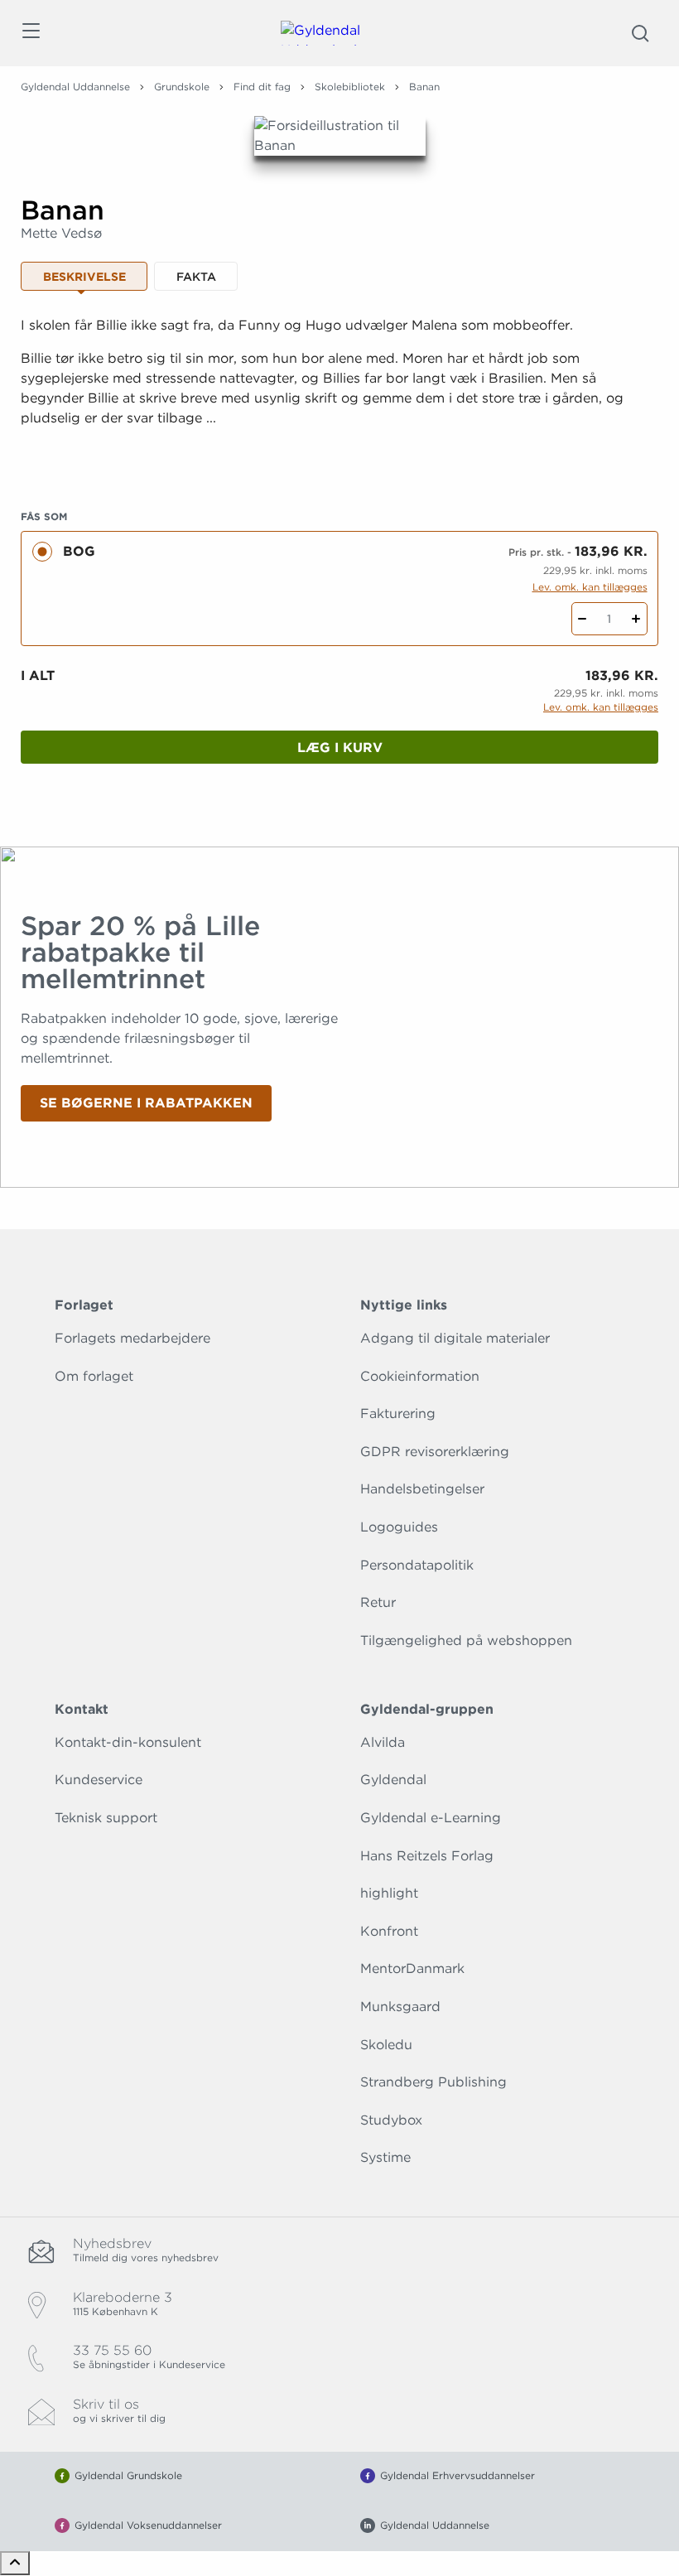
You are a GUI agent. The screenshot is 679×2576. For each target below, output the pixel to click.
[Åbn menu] (30, 34)
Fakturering (398, 1413)
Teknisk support (106, 1818)
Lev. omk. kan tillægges (590, 587)
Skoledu (386, 2045)
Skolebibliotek (350, 87)
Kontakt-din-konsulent (128, 1742)
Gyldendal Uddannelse (75, 87)
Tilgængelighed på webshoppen (466, 1640)
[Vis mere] (339, 459)
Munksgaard (400, 2007)
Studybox (391, 2120)
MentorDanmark (412, 1968)
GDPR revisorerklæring (435, 1452)
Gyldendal (393, 1780)
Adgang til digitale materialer (455, 1338)
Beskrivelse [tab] (84, 277)
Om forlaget (94, 1376)
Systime (385, 2157)
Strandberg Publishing (433, 2082)
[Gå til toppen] (15, 2563)
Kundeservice (99, 1780)
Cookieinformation (420, 1376)
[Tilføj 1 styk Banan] (636, 619)
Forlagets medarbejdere (132, 1338)
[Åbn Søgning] (640, 33)
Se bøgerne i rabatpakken (146, 1103)
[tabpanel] (339, 392)
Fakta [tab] (196, 277)
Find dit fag (262, 87)
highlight (389, 1893)
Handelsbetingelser (422, 1489)
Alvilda (383, 1742)
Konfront (389, 1931)
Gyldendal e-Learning (431, 1818)
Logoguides (399, 1527)
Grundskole (182, 87)
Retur (378, 1602)
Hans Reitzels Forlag (427, 1856)
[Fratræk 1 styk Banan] (583, 619)
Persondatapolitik (417, 1565)
